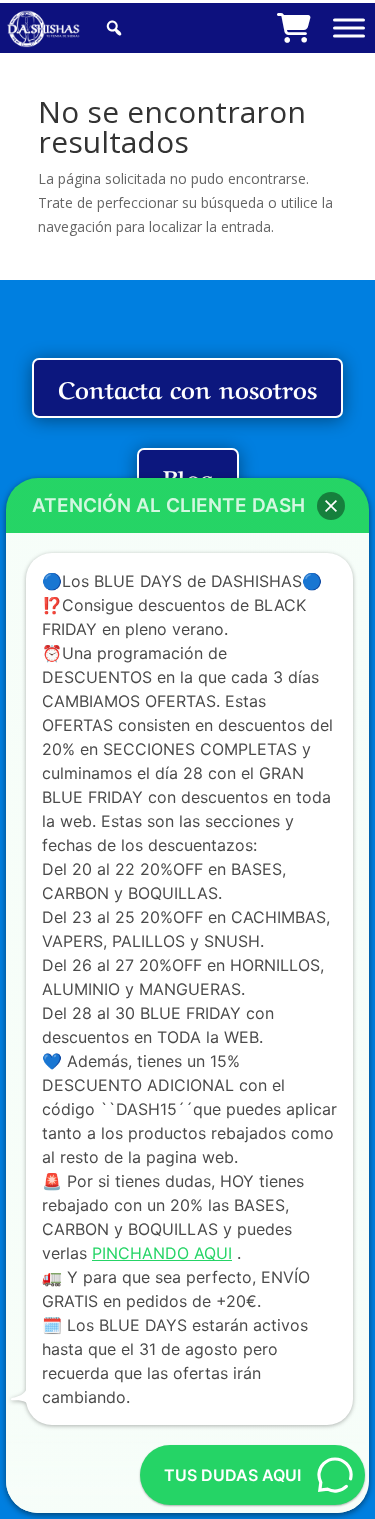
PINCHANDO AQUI (162, 1253)
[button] (331, 506)
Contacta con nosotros (187, 387)
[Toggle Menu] (349, 27)
